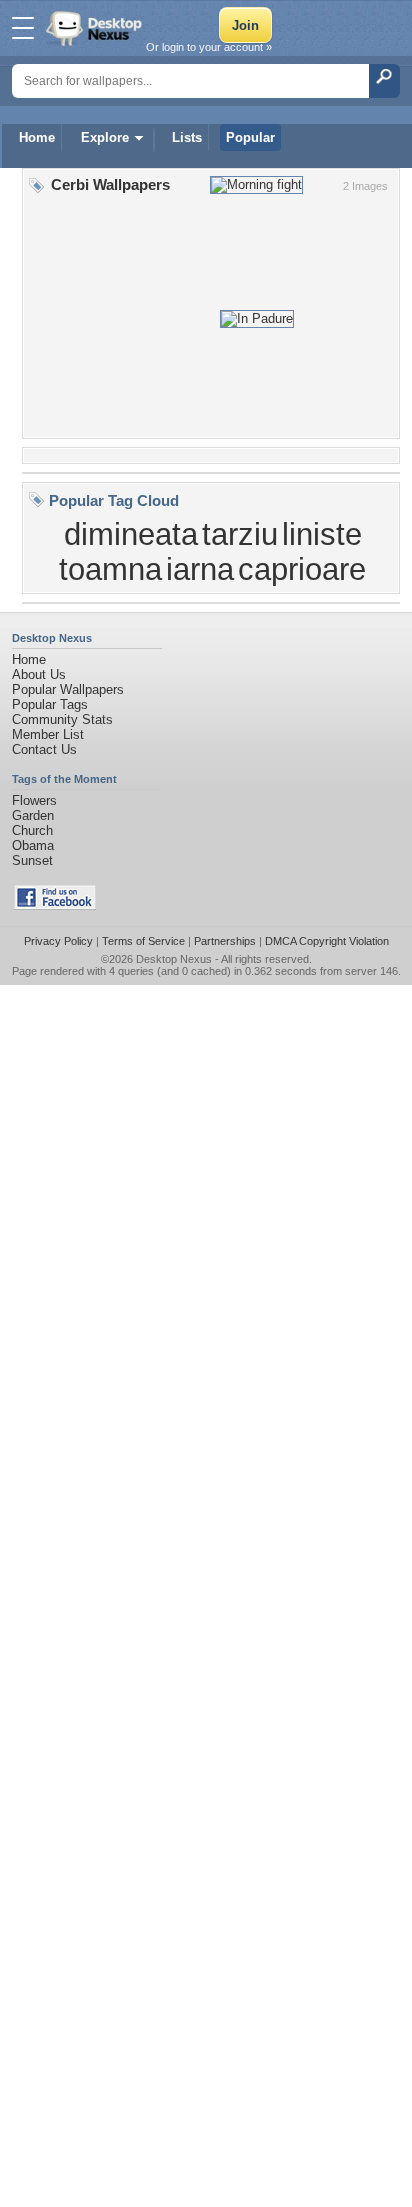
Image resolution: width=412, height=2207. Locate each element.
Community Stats (62, 719)
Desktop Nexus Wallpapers (96, 28)
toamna (110, 569)
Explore (105, 137)
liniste (322, 534)
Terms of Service (143, 941)
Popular (250, 137)
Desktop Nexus (174, 959)
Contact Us (44, 749)
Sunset (32, 860)
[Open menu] (23, 28)
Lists (187, 137)
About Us (39, 674)
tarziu (240, 534)
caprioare (302, 569)
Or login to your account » (209, 47)
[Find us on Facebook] (55, 905)
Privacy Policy (58, 941)
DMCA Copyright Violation (327, 941)
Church (32, 830)
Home (37, 137)
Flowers (34, 800)
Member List (48, 734)
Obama (33, 845)
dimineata (131, 534)
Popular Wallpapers (68, 689)
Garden (33, 815)
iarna (200, 569)
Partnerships (225, 941)
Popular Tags (50, 704)
